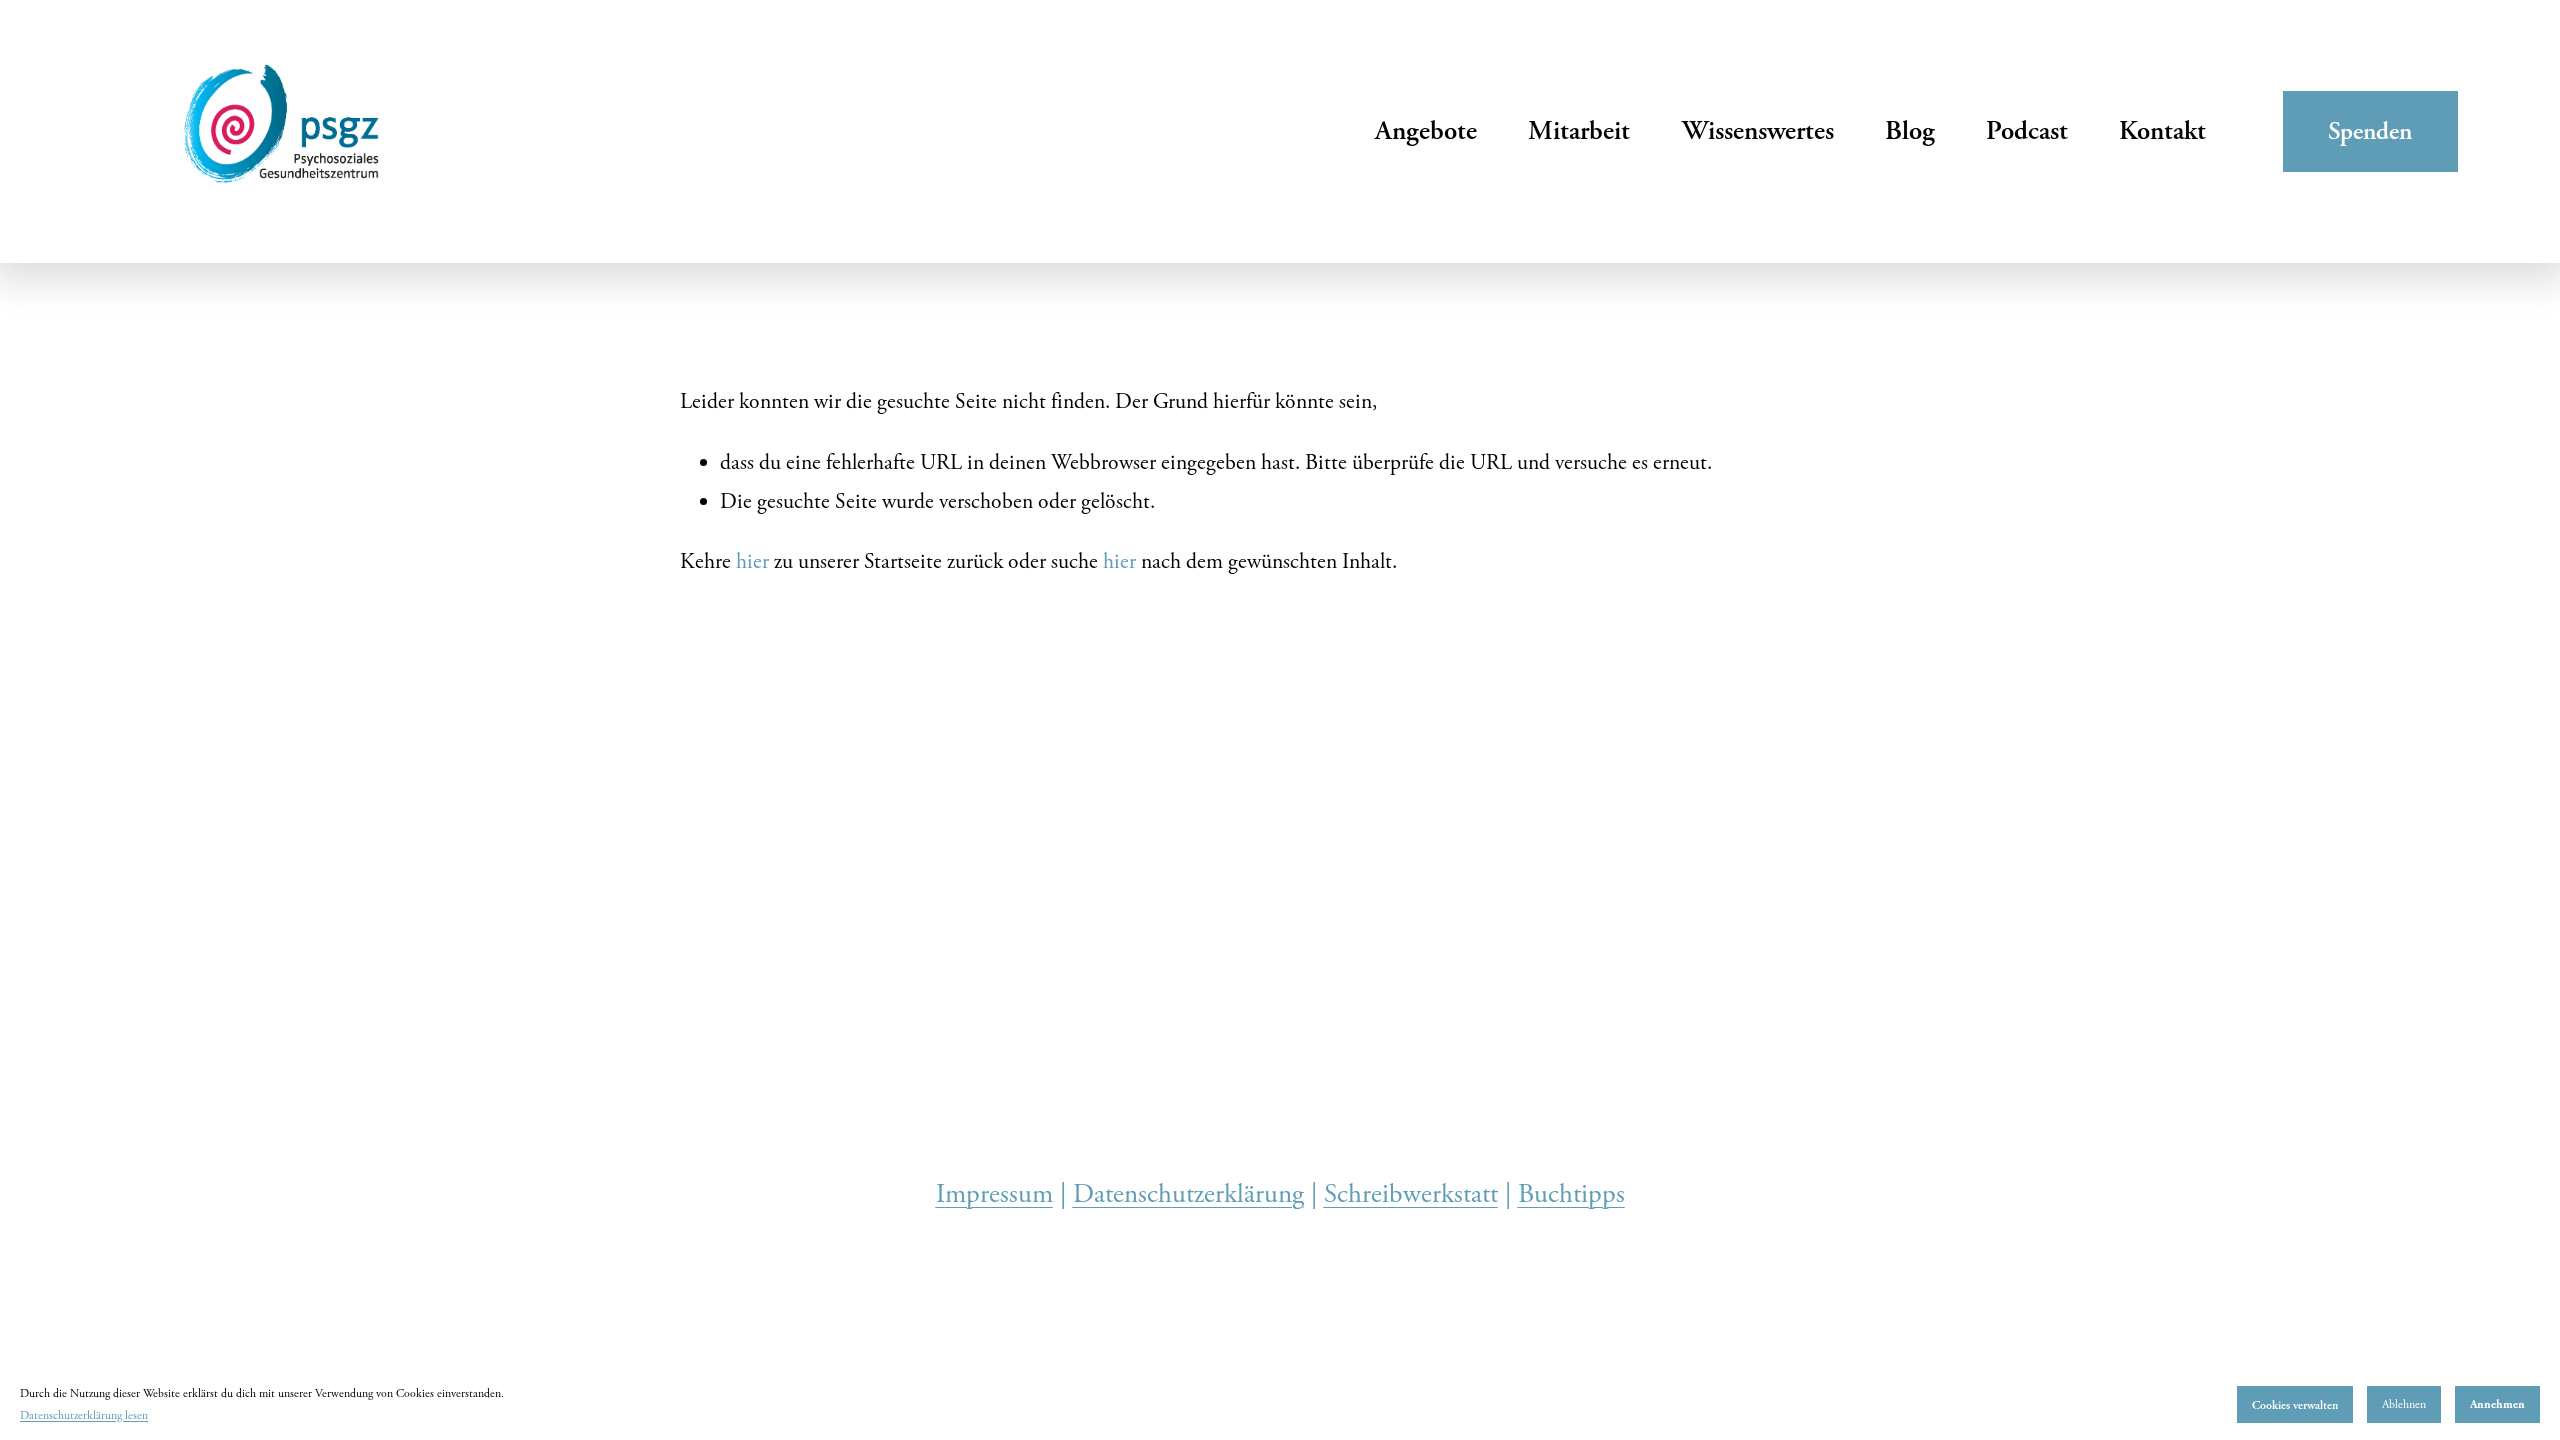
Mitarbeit (1579, 131)
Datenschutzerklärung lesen (84, 1415)
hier (752, 562)
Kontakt (2162, 131)
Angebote (1426, 131)
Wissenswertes (1758, 131)
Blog (1910, 131)
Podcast (2027, 131)
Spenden (2370, 131)
